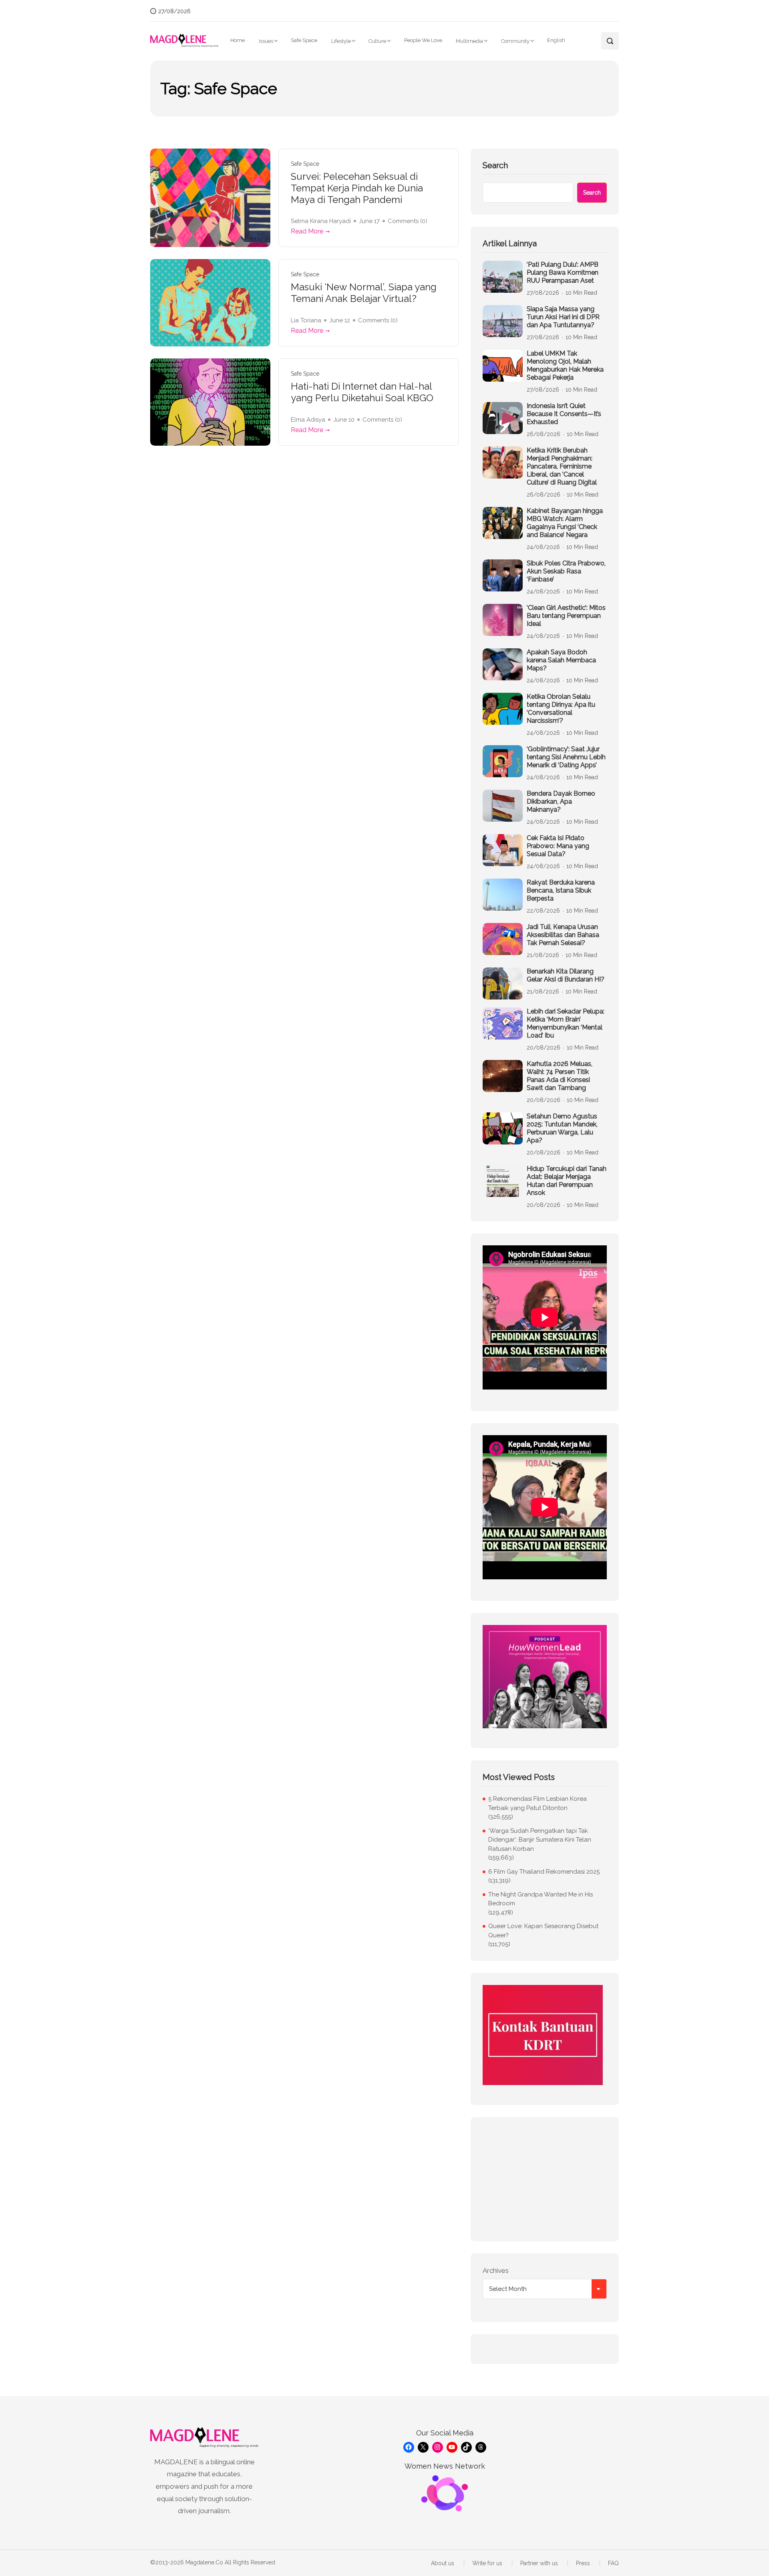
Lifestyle (341, 41)
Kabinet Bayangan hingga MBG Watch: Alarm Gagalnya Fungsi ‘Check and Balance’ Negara (565, 523)
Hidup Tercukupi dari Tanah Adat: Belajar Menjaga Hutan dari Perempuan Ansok (567, 1181)
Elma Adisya (308, 420)
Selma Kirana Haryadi (321, 221)
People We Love (423, 40)
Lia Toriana (306, 320)
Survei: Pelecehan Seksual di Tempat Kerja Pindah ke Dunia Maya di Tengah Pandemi (357, 188)
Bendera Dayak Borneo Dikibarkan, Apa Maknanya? (561, 801)
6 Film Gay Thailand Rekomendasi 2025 (544, 1872)
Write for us (487, 2563)
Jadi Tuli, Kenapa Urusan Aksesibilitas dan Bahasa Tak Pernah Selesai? (563, 935)
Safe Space (304, 40)
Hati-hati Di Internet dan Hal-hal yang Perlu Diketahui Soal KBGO (362, 392)
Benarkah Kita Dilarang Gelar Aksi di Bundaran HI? (566, 975)
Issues (266, 41)
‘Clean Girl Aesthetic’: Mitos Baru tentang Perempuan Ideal (566, 616)
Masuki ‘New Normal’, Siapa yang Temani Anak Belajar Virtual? (364, 293)
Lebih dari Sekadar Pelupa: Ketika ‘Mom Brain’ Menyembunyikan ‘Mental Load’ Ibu (566, 1023)
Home (238, 40)
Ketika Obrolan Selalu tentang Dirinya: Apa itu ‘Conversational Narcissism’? (561, 709)
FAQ (613, 2563)
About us (443, 2563)
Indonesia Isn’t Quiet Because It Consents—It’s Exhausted (564, 414)
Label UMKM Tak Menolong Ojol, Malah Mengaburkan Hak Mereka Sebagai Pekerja (565, 365)
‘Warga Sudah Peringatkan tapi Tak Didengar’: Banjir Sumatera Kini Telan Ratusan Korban (540, 1840)
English (556, 40)
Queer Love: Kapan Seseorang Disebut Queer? (543, 1931)
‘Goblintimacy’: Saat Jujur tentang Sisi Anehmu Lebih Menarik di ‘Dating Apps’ (566, 757)
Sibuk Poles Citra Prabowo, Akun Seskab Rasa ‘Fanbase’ (566, 571)
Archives (496, 2270)
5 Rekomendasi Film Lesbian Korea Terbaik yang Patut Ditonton (537, 1803)
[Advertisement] (545, 2179)
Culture (377, 41)
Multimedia (469, 41)
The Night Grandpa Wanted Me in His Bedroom (541, 1899)
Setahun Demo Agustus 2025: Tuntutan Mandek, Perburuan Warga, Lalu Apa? (562, 1128)
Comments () (408, 221)
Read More (307, 231)
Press (583, 2563)
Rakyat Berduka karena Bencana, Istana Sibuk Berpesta (561, 890)
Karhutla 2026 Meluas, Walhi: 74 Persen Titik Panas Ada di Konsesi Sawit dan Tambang (560, 1076)
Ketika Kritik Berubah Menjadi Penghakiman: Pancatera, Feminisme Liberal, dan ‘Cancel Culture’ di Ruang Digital (562, 466)
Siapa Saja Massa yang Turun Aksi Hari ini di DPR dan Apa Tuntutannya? (563, 317)
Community (515, 41)
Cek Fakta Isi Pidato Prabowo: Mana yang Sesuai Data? (558, 846)
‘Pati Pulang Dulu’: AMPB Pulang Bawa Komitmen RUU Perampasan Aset (563, 272)
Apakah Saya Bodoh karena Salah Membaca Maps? (561, 660)
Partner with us (539, 2563)
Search (495, 165)
